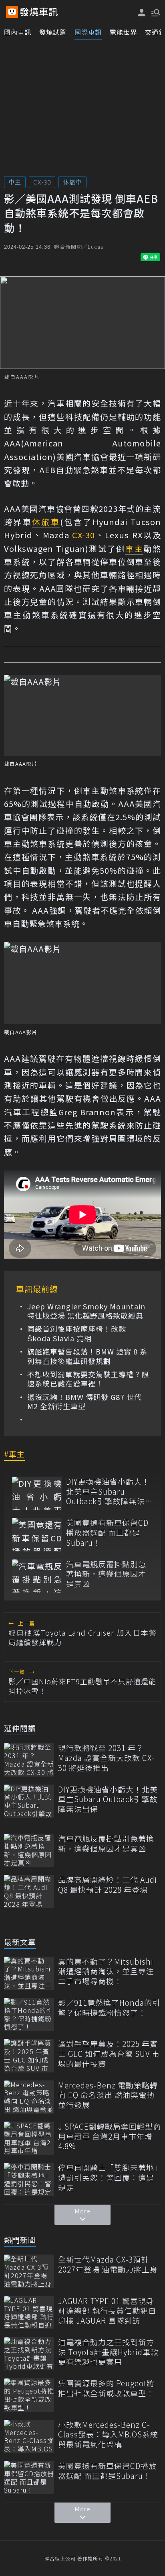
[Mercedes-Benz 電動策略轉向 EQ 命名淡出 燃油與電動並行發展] (29, 2097)
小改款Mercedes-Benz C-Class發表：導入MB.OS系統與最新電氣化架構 (108, 2435)
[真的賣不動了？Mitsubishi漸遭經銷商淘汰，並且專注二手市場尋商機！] (29, 1973)
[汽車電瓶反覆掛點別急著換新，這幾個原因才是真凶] (37, 1576)
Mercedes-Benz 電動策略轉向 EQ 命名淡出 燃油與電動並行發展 (108, 2095)
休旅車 (72, 182)
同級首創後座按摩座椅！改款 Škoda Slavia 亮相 (77, 1334)
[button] (155, 12)
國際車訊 (88, 32)
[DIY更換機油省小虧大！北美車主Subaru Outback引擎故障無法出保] (37, 1493)
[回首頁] (39, 12)
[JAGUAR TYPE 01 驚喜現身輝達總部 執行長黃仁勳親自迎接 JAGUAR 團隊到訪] (29, 2313)
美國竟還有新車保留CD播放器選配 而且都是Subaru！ (107, 1533)
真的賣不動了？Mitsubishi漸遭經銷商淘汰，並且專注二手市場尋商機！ (106, 1971)
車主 (15, 182)
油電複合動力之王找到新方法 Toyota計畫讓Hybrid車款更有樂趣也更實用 (108, 2352)
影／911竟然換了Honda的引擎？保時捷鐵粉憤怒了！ (109, 2008)
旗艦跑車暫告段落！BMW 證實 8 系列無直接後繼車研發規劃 (87, 1356)
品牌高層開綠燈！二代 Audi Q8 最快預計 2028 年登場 (108, 1885)
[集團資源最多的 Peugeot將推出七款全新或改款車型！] (29, 2395)
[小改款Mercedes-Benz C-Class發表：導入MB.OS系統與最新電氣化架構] (29, 2436)
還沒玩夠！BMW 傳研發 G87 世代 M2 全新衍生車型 (85, 1402)
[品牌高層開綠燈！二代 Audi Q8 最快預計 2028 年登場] (29, 1891)
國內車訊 (18, 32)
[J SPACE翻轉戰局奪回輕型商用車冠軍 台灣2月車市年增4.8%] (29, 2138)
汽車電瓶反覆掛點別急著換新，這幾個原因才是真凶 (106, 1574)
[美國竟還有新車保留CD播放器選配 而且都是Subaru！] (37, 1534)
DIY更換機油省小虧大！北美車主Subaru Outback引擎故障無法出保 (110, 1491)
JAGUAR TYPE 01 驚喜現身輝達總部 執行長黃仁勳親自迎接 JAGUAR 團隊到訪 (107, 2311)
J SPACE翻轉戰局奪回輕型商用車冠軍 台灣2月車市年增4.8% (110, 2136)
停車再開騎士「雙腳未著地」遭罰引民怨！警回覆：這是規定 (108, 2177)
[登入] (142, 13)
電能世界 (123, 32)
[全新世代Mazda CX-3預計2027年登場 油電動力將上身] (29, 2271)
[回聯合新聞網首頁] (12, 12)
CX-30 (42, 182)
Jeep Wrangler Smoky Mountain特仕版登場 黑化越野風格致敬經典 (86, 1311)
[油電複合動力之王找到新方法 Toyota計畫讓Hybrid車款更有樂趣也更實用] (29, 2354)
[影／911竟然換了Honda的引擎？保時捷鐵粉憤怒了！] (29, 2014)
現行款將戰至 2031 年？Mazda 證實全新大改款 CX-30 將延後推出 (106, 1758)
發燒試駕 (53, 32)
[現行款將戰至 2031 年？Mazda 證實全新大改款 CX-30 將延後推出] (29, 1760)
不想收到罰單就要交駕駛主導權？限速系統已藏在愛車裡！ (88, 1379)
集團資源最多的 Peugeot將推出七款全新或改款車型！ (106, 2388)
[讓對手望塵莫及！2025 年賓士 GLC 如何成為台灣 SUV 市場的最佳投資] (29, 2055)
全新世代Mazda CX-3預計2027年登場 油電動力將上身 (108, 2264)
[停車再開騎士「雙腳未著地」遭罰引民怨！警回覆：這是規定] (29, 2179)
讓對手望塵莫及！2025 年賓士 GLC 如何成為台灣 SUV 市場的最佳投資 (109, 2054)
